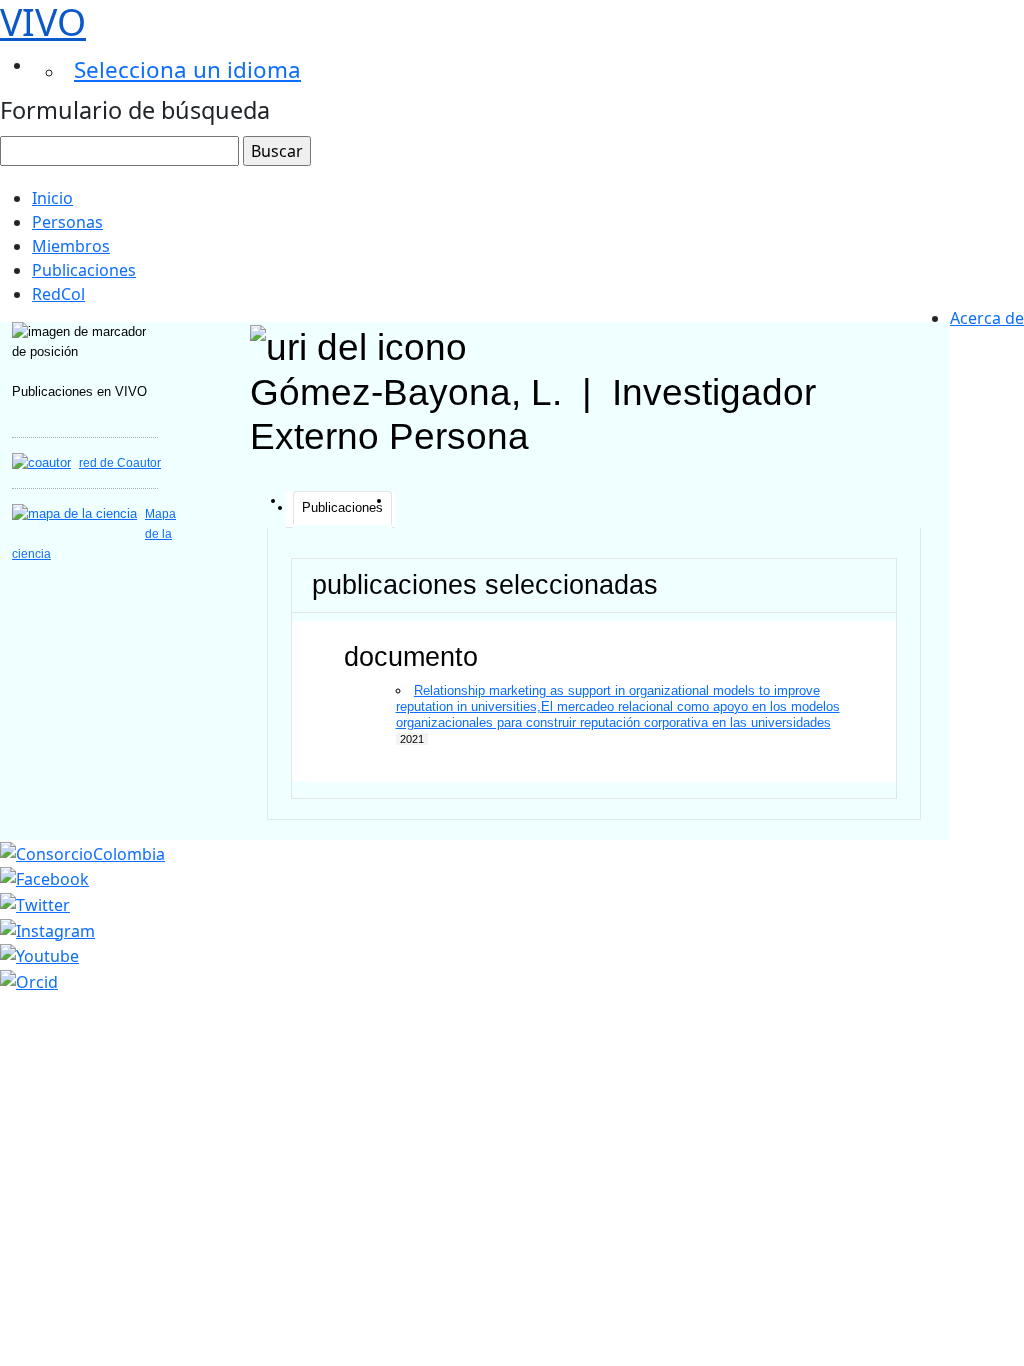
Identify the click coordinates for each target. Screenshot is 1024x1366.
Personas (67, 222)
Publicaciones (84, 270)
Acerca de (987, 318)
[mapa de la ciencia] (74, 513)
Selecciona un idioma (187, 69)
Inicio (52, 198)
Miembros (71, 246)
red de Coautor (120, 463)
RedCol (58, 294)
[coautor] (41, 462)
